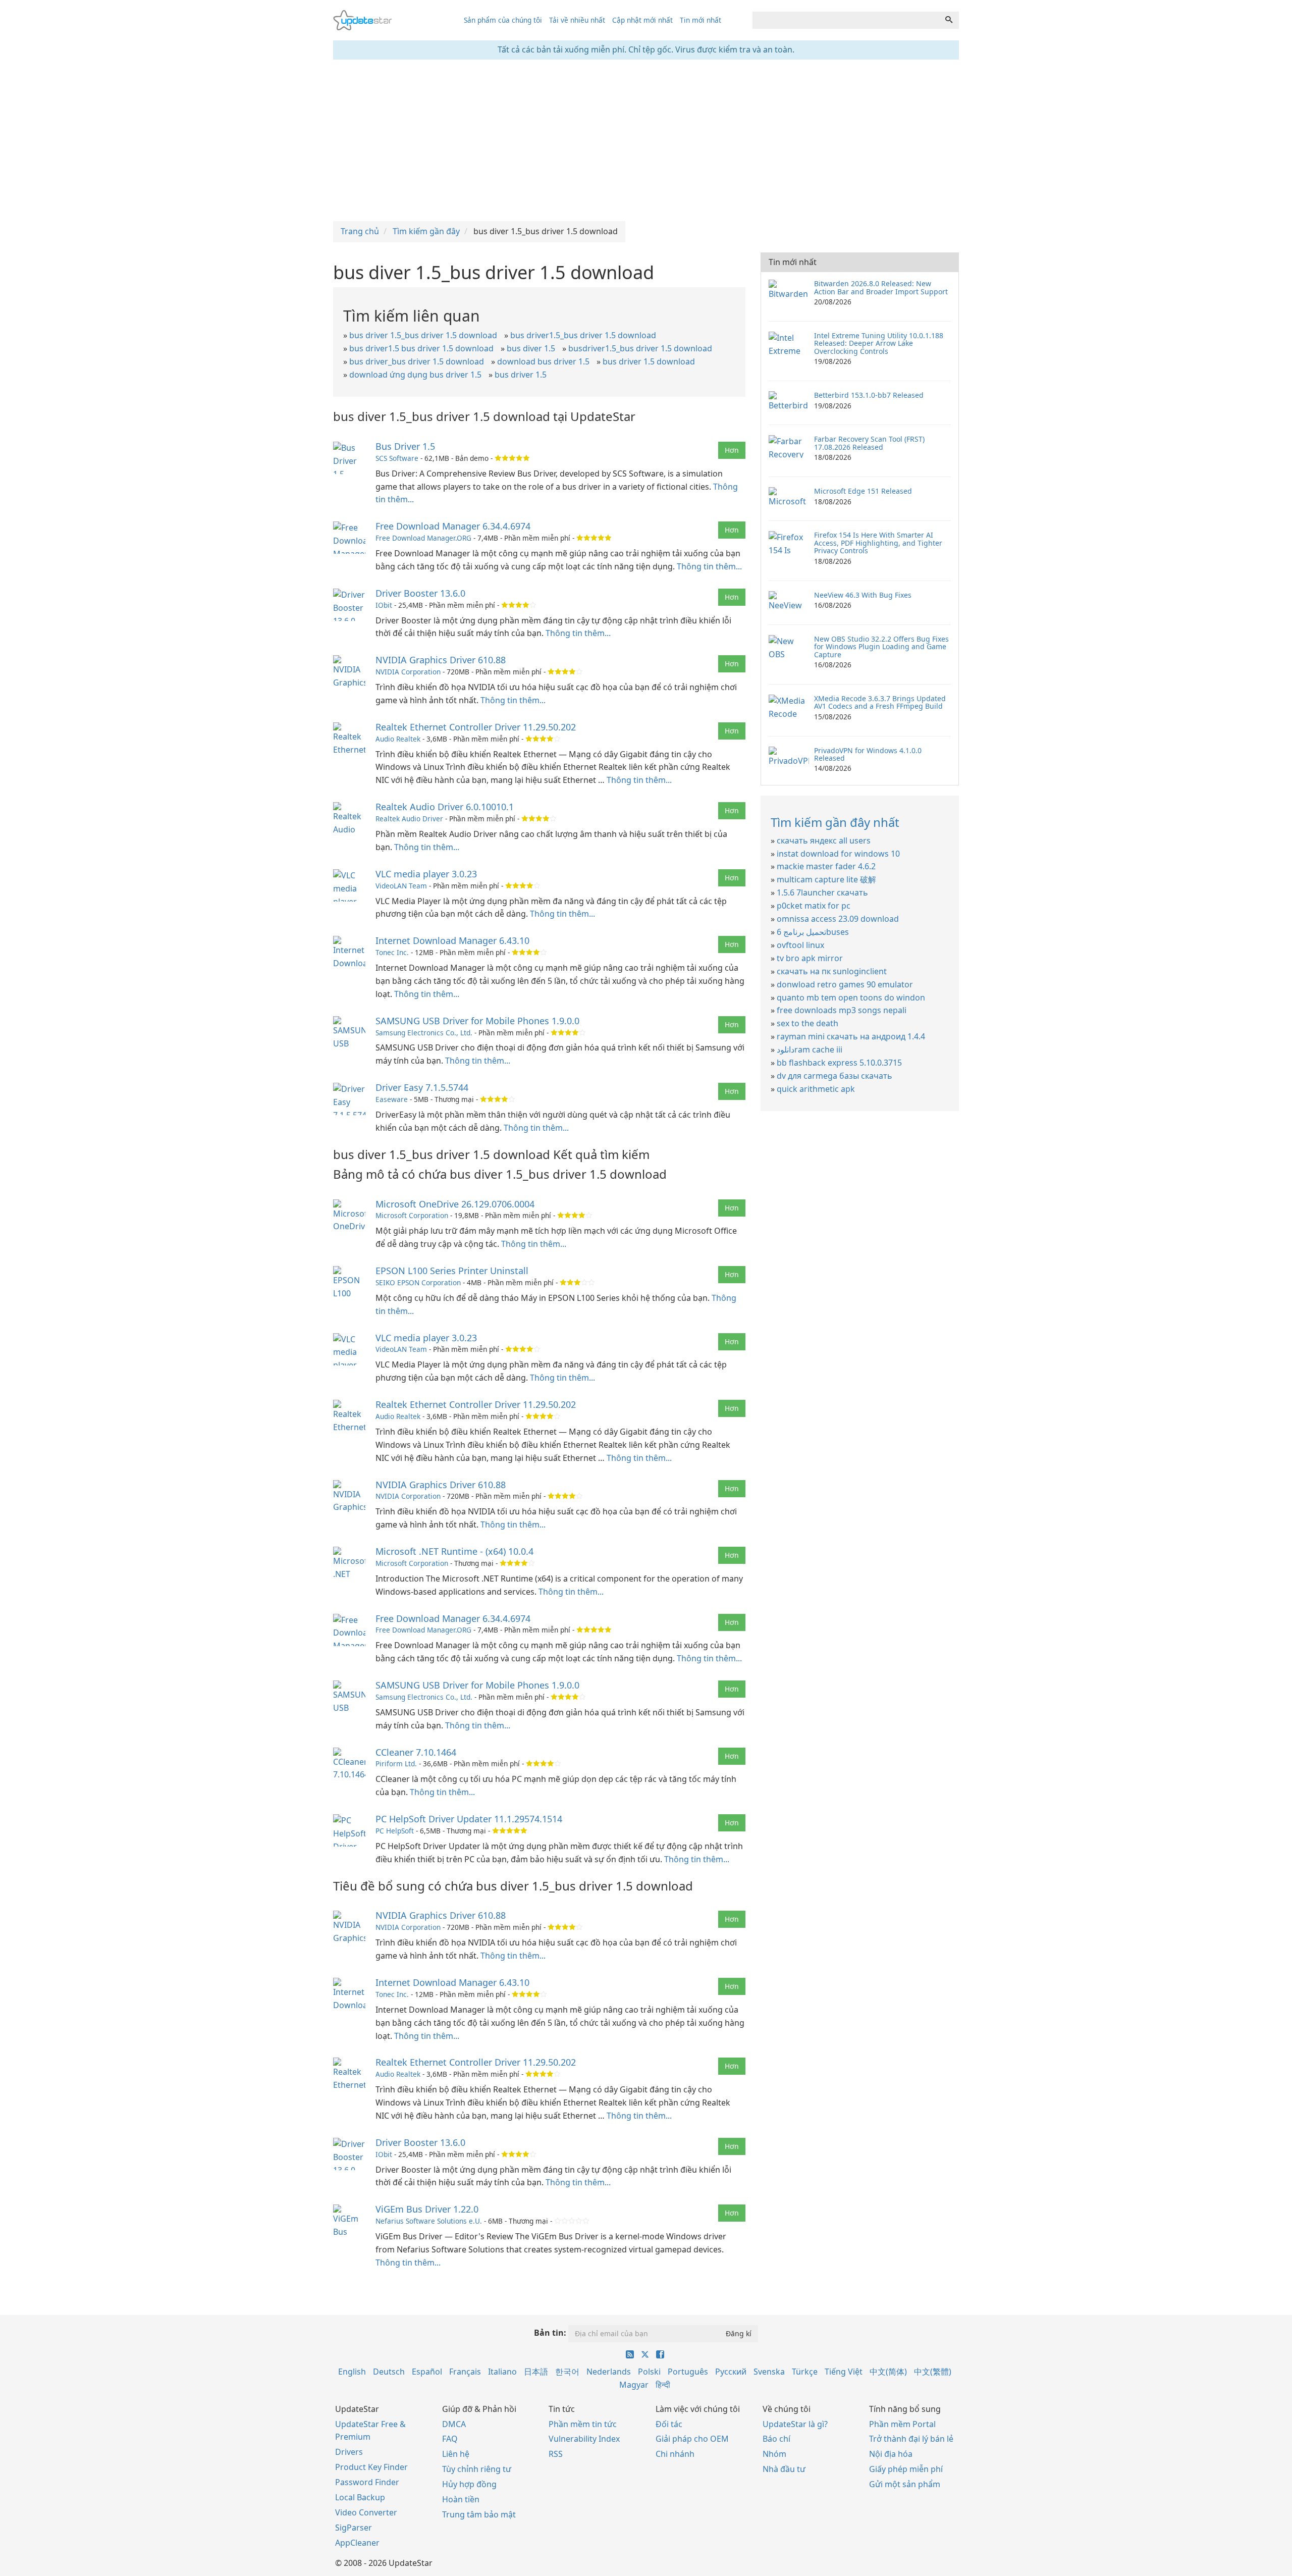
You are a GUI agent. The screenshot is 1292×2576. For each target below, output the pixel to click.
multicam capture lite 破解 (826, 879)
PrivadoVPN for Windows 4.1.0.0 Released (868, 754)
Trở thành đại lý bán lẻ (911, 2439)
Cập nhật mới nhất (642, 20)
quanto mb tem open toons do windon (851, 997)
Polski (649, 2372)
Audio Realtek (398, 739)
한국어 (567, 2372)
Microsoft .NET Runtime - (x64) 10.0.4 (454, 1551)
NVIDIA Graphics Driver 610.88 (441, 660)
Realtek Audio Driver (409, 819)
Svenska (769, 2372)
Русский (731, 2372)
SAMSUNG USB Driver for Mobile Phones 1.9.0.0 (477, 1021)
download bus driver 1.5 (543, 361)
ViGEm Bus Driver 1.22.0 (427, 2209)
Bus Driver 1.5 (405, 446)
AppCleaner (357, 2543)
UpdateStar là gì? (795, 2424)
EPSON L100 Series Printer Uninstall (452, 1271)
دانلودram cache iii (810, 1049)
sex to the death (807, 1023)
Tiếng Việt (844, 2372)
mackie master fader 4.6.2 (826, 866)
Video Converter (366, 2512)
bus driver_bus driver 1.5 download (417, 361)
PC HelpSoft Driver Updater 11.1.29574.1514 (469, 1819)
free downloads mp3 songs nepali (842, 1010)
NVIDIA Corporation (408, 672)
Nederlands (609, 2372)
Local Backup (360, 2497)
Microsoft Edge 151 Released (863, 491)
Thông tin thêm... (709, 566)
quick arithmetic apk (816, 1089)
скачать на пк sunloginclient (832, 971)
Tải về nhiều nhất (577, 20)
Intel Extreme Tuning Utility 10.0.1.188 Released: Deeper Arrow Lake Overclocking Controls (879, 343)
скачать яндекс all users (824, 840)
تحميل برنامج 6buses (813, 932)
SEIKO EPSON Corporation (418, 1282)
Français (465, 2372)
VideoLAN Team (401, 886)
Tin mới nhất (701, 20)
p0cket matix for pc (814, 906)
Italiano (502, 2372)
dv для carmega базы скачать (835, 1076)
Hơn (732, 450)
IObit (384, 605)
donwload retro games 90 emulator (845, 984)
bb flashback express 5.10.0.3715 (839, 1063)
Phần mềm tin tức (583, 2424)
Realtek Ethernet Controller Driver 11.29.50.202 (476, 727)
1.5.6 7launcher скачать (822, 892)
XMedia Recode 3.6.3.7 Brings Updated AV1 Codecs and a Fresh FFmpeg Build (880, 702)
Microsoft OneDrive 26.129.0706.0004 (455, 1204)
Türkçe (805, 2372)
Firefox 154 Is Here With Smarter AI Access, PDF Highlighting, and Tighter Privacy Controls (878, 543)
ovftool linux (800, 945)
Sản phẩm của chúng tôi (503, 20)
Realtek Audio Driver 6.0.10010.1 (445, 807)
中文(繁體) (933, 2372)
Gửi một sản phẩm (905, 2484)
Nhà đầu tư (784, 2469)
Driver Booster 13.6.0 (420, 593)
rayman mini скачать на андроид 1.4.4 (851, 1036)
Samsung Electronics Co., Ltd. (424, 1033)
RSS (556, 2454)
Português (688, 2372)
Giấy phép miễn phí (906, 2469)
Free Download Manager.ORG (423, 538)
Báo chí (776, 2439)
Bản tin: (550, 2333)
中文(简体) (888, 2372)
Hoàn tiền (461, 2499)
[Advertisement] (646, 140)
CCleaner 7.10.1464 (416, 1752)
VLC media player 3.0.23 (426, 874)
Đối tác (669, 2424)
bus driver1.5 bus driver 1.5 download (421, 348)
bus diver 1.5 (531, 348)
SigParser (354, 2528)
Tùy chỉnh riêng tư (477, 2469)
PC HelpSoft (395, 1831)
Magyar (634, 2385)
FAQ (450, 2439)
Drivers (349, 2452)
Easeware (392, 1099)
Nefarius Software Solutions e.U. (429, 2221)
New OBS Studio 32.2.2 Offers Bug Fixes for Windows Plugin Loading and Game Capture (881, 647)
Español (427, 2372)
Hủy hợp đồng (469, 2484)
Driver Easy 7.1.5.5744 (422, 1087)
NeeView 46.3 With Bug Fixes (863, 595)
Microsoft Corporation (412, 1215)
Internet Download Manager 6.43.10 (452, 940)
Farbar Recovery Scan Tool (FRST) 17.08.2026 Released (869, 443)
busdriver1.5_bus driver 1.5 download (640, 348)
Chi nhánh (675, 2454)
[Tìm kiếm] (949, 20)
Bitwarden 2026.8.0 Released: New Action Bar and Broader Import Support (881, 287)
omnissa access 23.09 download (838, 919)
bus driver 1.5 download (649, 361)
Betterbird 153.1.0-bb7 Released (869, 395)
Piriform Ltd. (396, 1764)
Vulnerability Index (584, 2439)
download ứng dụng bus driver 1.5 (415, 375)
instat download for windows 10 (838, 854)
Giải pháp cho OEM (692, 2439)
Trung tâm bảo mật (479, 2514)
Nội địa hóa (891, 2454)
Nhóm (774, 2454)
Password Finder (367, 2482)
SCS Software (397, 458)
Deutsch (389, 2372)
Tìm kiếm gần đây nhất (835, 822)
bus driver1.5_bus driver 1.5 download (583, 335)
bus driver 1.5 (521, 375)
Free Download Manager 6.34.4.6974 (453, 526)
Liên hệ (456, 2454)
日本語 (536, 2372)
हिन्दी (663, 2385)
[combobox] (846, 20)
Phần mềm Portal (902, 2424)
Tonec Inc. (392, 952)
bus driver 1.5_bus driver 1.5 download (423, 335)
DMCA (454, 2424)
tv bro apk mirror (810, 958)
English (352, 2372)
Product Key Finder (371, 2467)
